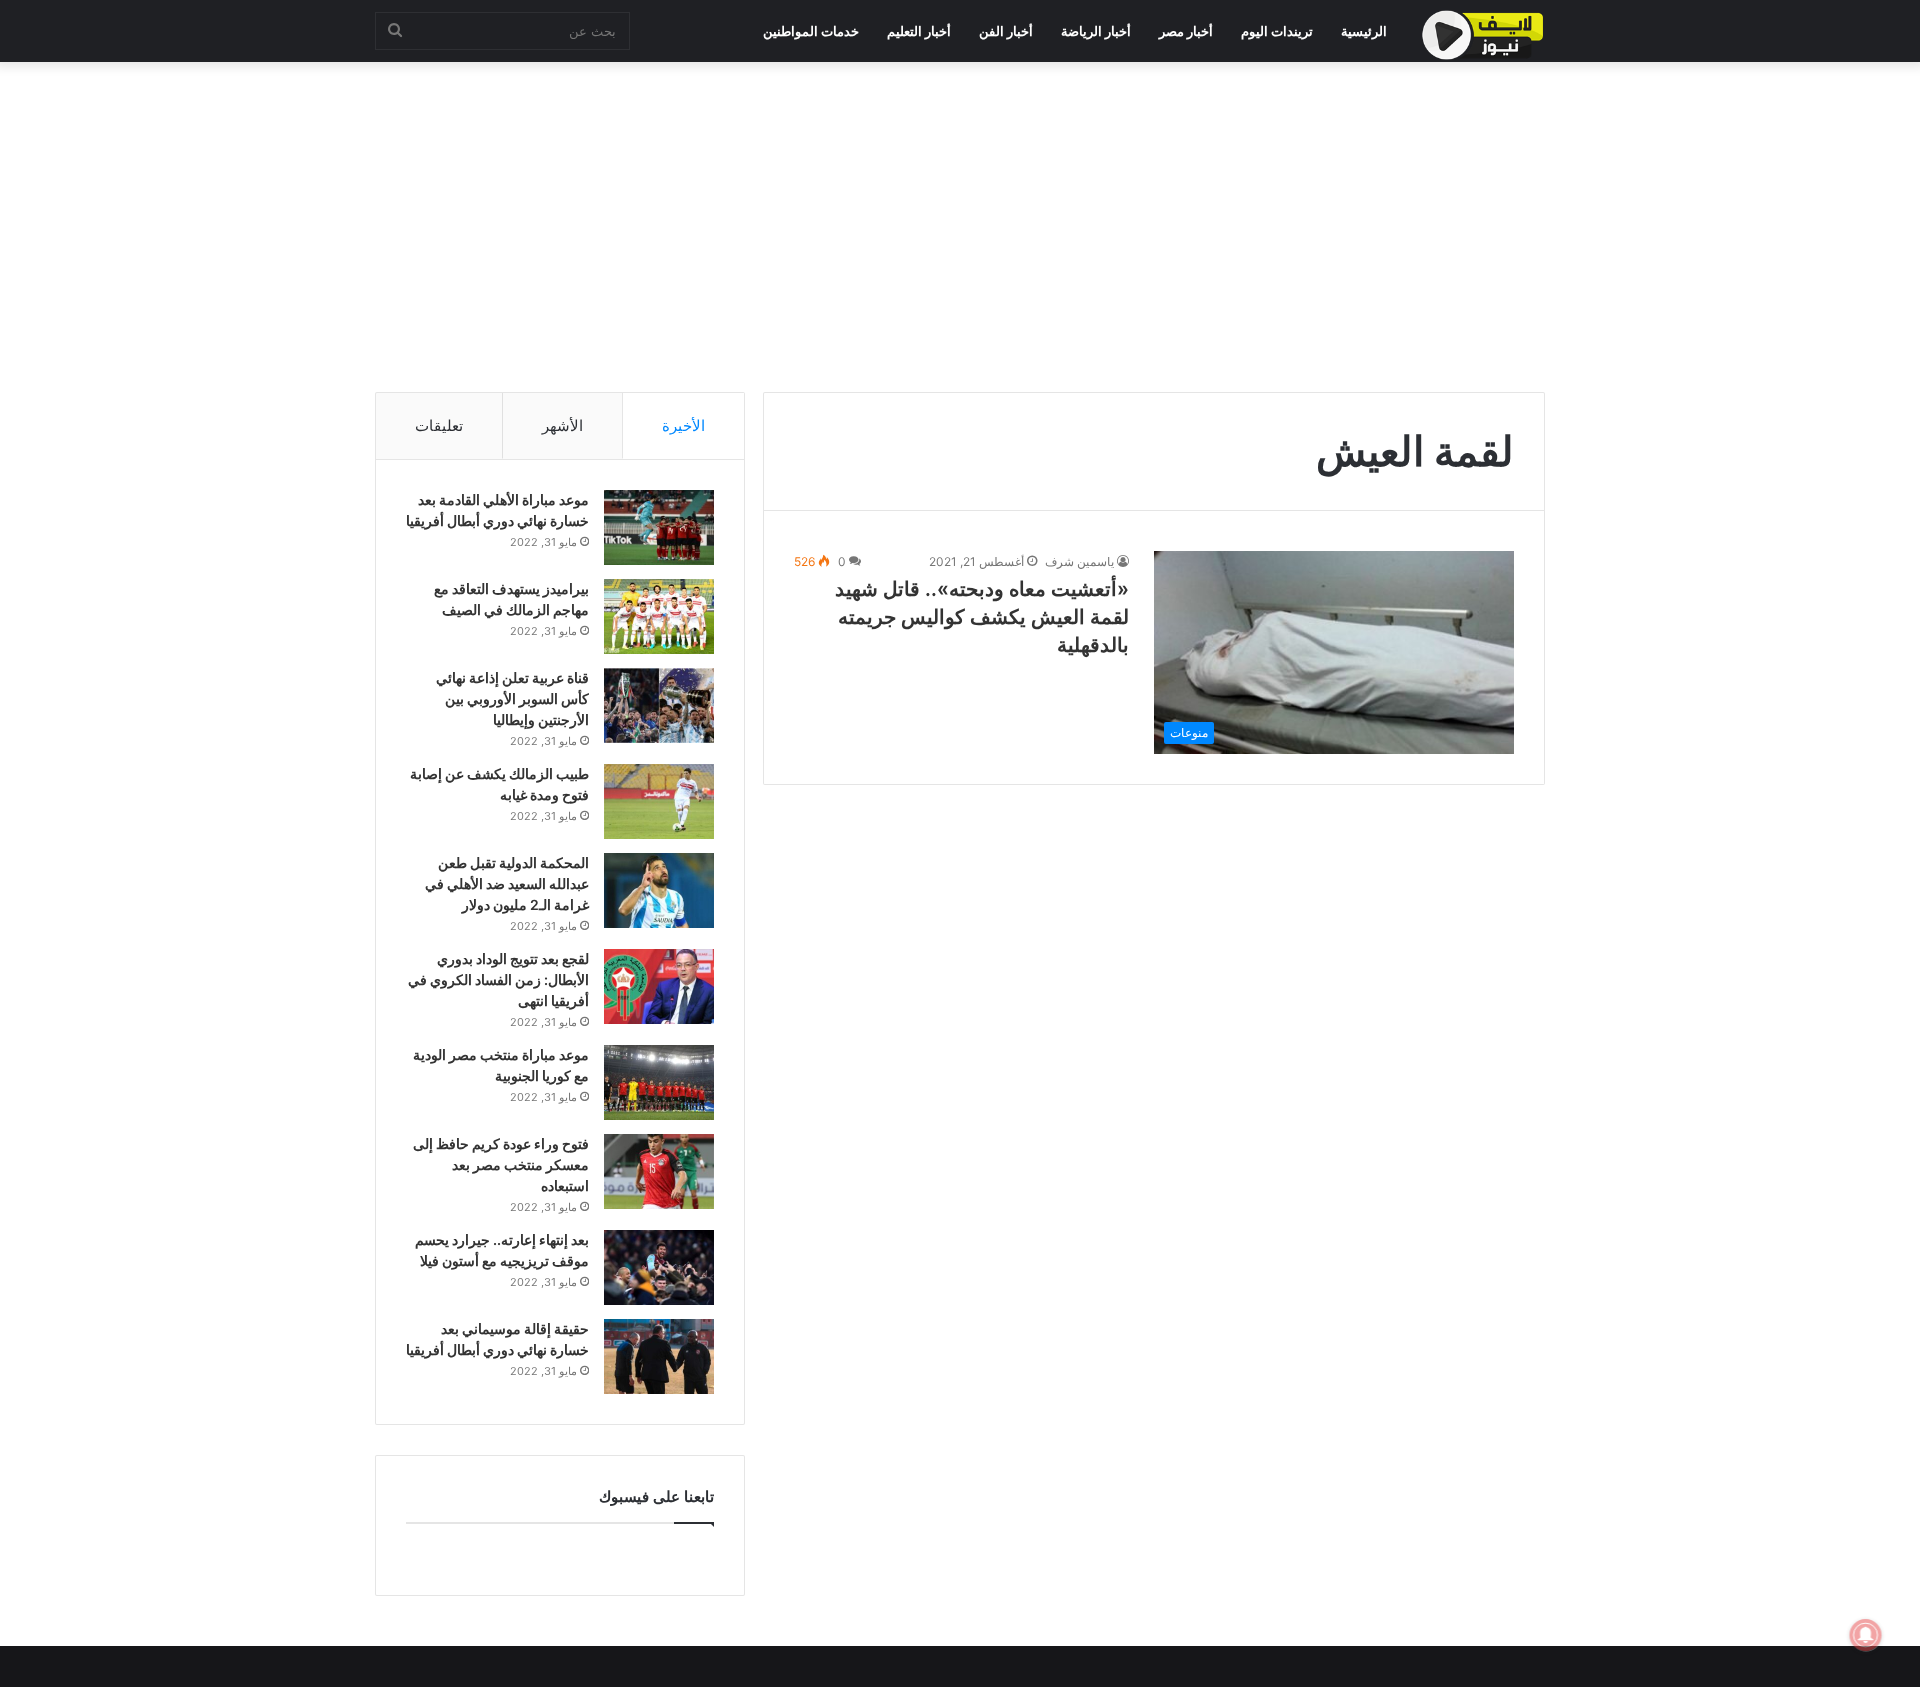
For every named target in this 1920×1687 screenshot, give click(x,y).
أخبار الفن (1006, 31)
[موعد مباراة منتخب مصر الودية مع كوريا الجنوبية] (659, 1082)
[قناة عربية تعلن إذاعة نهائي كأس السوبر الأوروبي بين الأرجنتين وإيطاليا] (659, 705)
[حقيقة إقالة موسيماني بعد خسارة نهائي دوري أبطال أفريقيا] (659, 1356)
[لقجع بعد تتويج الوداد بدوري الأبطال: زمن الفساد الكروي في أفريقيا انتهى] (659, 986)
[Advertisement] (960, 222)
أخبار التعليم (919, 31)
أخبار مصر (1186, 31)
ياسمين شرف (1079, 561)
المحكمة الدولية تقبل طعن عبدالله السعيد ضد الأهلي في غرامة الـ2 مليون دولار (507, 883)
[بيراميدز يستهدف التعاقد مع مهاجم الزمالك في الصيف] (659, 616)
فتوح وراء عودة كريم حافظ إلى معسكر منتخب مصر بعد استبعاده (501, 1164)
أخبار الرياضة (1096, 31)
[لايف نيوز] (1483, 35)
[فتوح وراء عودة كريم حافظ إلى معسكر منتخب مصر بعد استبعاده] (659, 1171)
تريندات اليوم (1277, 31)
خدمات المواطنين (811, 31)
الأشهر (562, 425)
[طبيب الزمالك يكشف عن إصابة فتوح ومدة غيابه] (659, 801)
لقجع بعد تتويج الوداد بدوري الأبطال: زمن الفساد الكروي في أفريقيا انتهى (498, 979)
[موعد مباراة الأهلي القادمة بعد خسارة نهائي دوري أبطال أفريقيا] (659, 527)
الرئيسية (1364, 31)
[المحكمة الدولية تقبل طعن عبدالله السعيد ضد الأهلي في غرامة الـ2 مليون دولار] (659, 890)
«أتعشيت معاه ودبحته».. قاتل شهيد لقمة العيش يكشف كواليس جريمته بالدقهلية (982, 617)
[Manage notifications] (1866, 1635)
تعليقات (439, 425)
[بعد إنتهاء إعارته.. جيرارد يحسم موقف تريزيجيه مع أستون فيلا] (659, 1267)
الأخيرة (683, 425)
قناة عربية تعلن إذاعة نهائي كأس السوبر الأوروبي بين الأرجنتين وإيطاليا (512, 698)
